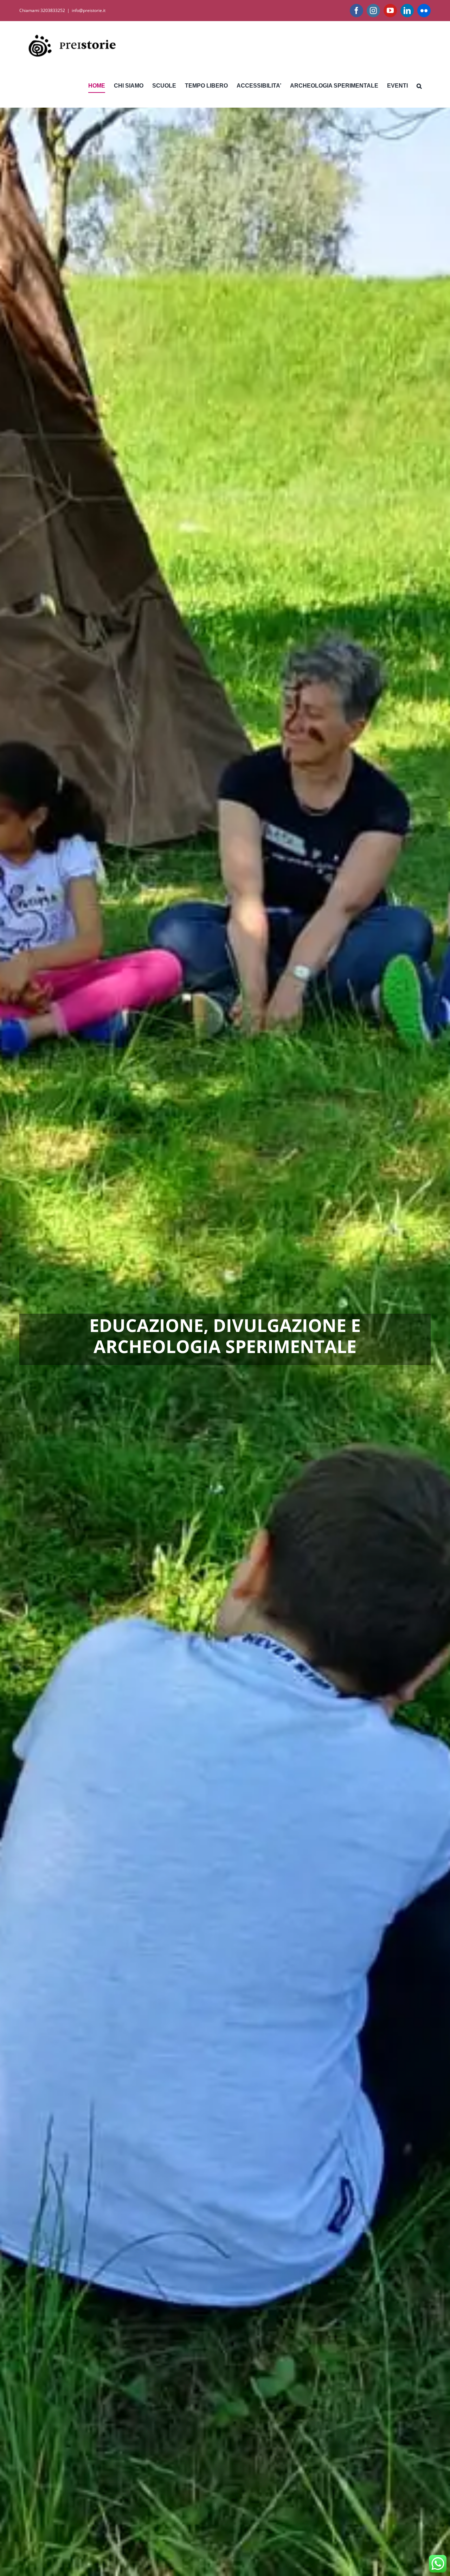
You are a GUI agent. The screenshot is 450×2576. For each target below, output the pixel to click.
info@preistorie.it (89, 10)
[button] (419, 86)
